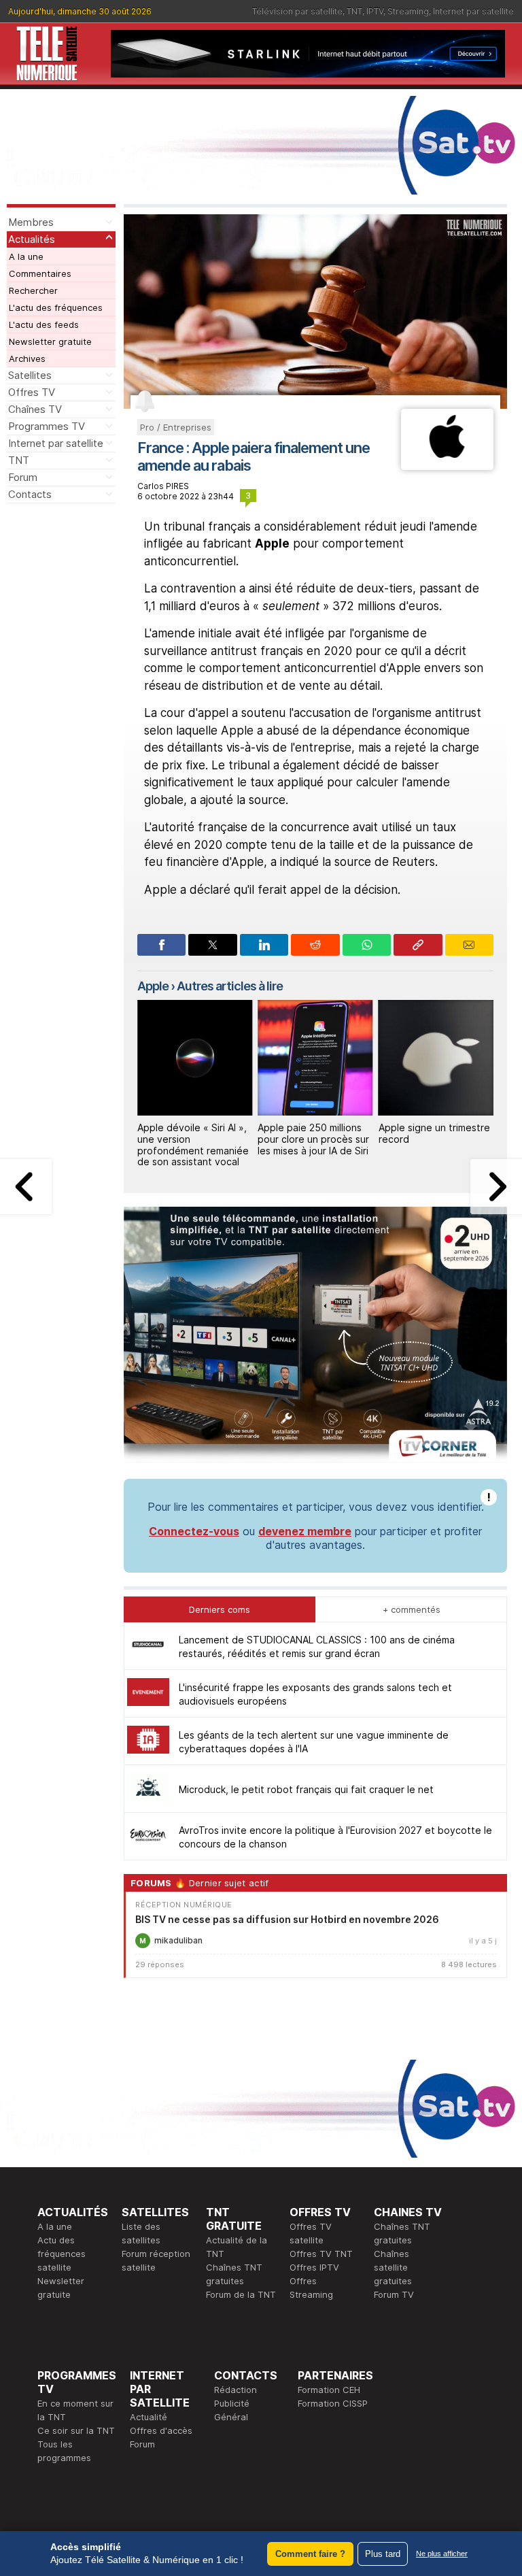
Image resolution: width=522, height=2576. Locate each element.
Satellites (30, 375)
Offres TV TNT (321, 2254)
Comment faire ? (310, 2554)
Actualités (32, 239)
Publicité (232, 2403)
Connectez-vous (194, 1531)
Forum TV (394, 2294)
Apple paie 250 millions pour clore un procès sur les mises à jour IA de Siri (313, 1139)
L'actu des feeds (44, 324)
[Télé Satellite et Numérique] (47, 54)
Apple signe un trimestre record (434, 1133)
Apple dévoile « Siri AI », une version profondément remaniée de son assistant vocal (193, 1144)
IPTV (375, 11)
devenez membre (305, 1531)
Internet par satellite (473, 11)
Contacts (30, 494)
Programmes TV (47, 426)
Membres (31, 222)
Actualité (149, 2417)
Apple (153, 986)
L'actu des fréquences (56, 307)
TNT (354, 11)
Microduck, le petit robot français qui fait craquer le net (306, 1789)
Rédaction (236, 2390)
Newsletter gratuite (50, 341)
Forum (23, 477)
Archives (27, 358)
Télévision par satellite (297, 11)
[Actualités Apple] (447, 466)
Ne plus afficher (442, 2554)
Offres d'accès (161, 2430)
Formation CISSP (333, 2403)
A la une (26, 256)
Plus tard (383, 2554)
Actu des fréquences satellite (62, 2254)
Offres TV (32, 392)
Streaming (408, 11)
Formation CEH (329, 2390)
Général (231, 2417)
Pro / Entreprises (176, 427)
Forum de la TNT (241, 2294)
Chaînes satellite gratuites (393, 2267)
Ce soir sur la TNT (76, 2430)
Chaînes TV (35, 409)
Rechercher (33, 290)
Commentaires (40, 273)
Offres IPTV (314, 2267)
